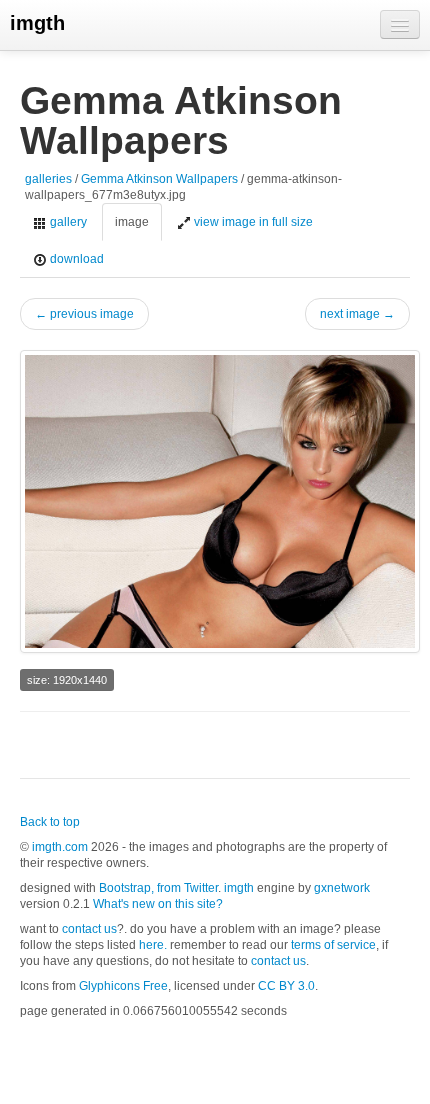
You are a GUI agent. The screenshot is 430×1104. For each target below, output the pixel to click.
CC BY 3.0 (286, 986)
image (132, 222)
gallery (67, 222)
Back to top (50, 822)
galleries (48, 179)
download (75, 259)
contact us (89, 929)
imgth (37, 23)
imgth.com (60, 847)
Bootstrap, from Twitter (158, 888)
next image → (357, 314)
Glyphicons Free (123, 986)
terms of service (333, 945)
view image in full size (252, 222)
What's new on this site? (158, 904)
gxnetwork (342, 888)
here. (153, 945)
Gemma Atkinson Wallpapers (159, 179)
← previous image (84, 314)
